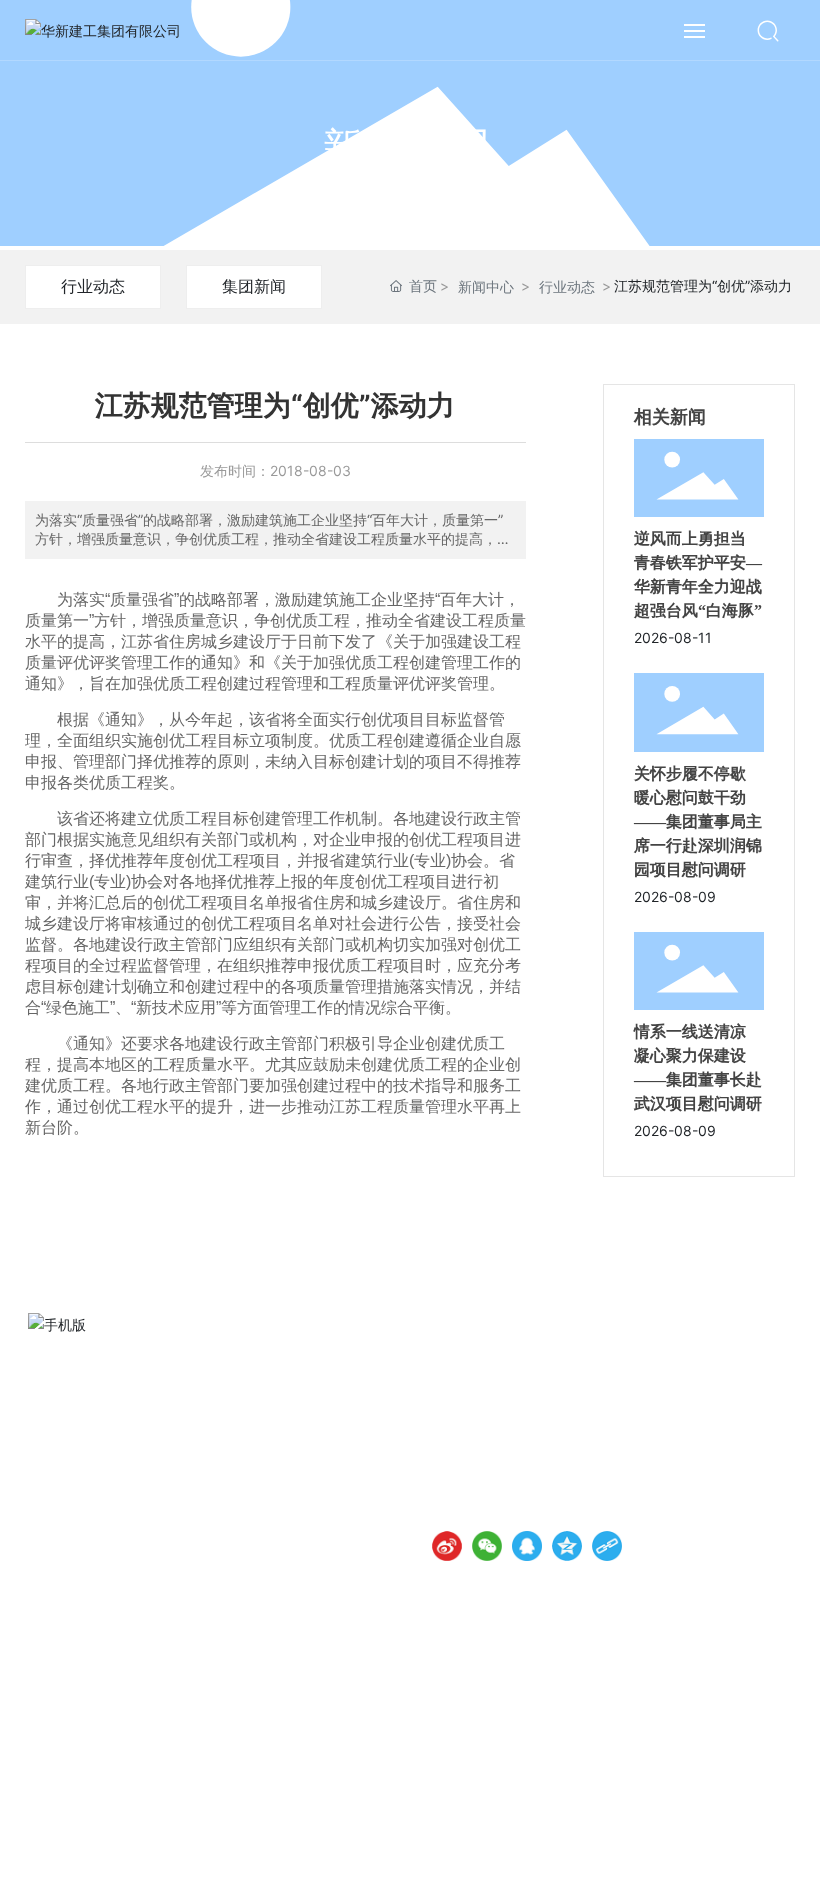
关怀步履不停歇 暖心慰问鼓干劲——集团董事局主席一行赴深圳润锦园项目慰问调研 (698, 821)
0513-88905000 (530, 1422)
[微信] (487, 1546)
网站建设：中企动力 (578, 1861)
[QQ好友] (527, 1546)
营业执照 (764, 1860)
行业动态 (93, 286)
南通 (650, 1861)
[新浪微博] (447, 1546)
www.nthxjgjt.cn (526, 1450)
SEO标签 (702, 1861)
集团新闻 (254, 286)
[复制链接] (607, 1546)
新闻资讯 (410, 146)
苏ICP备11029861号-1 (428, 1860)
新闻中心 (486, 286)
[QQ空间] (567, 1546)
